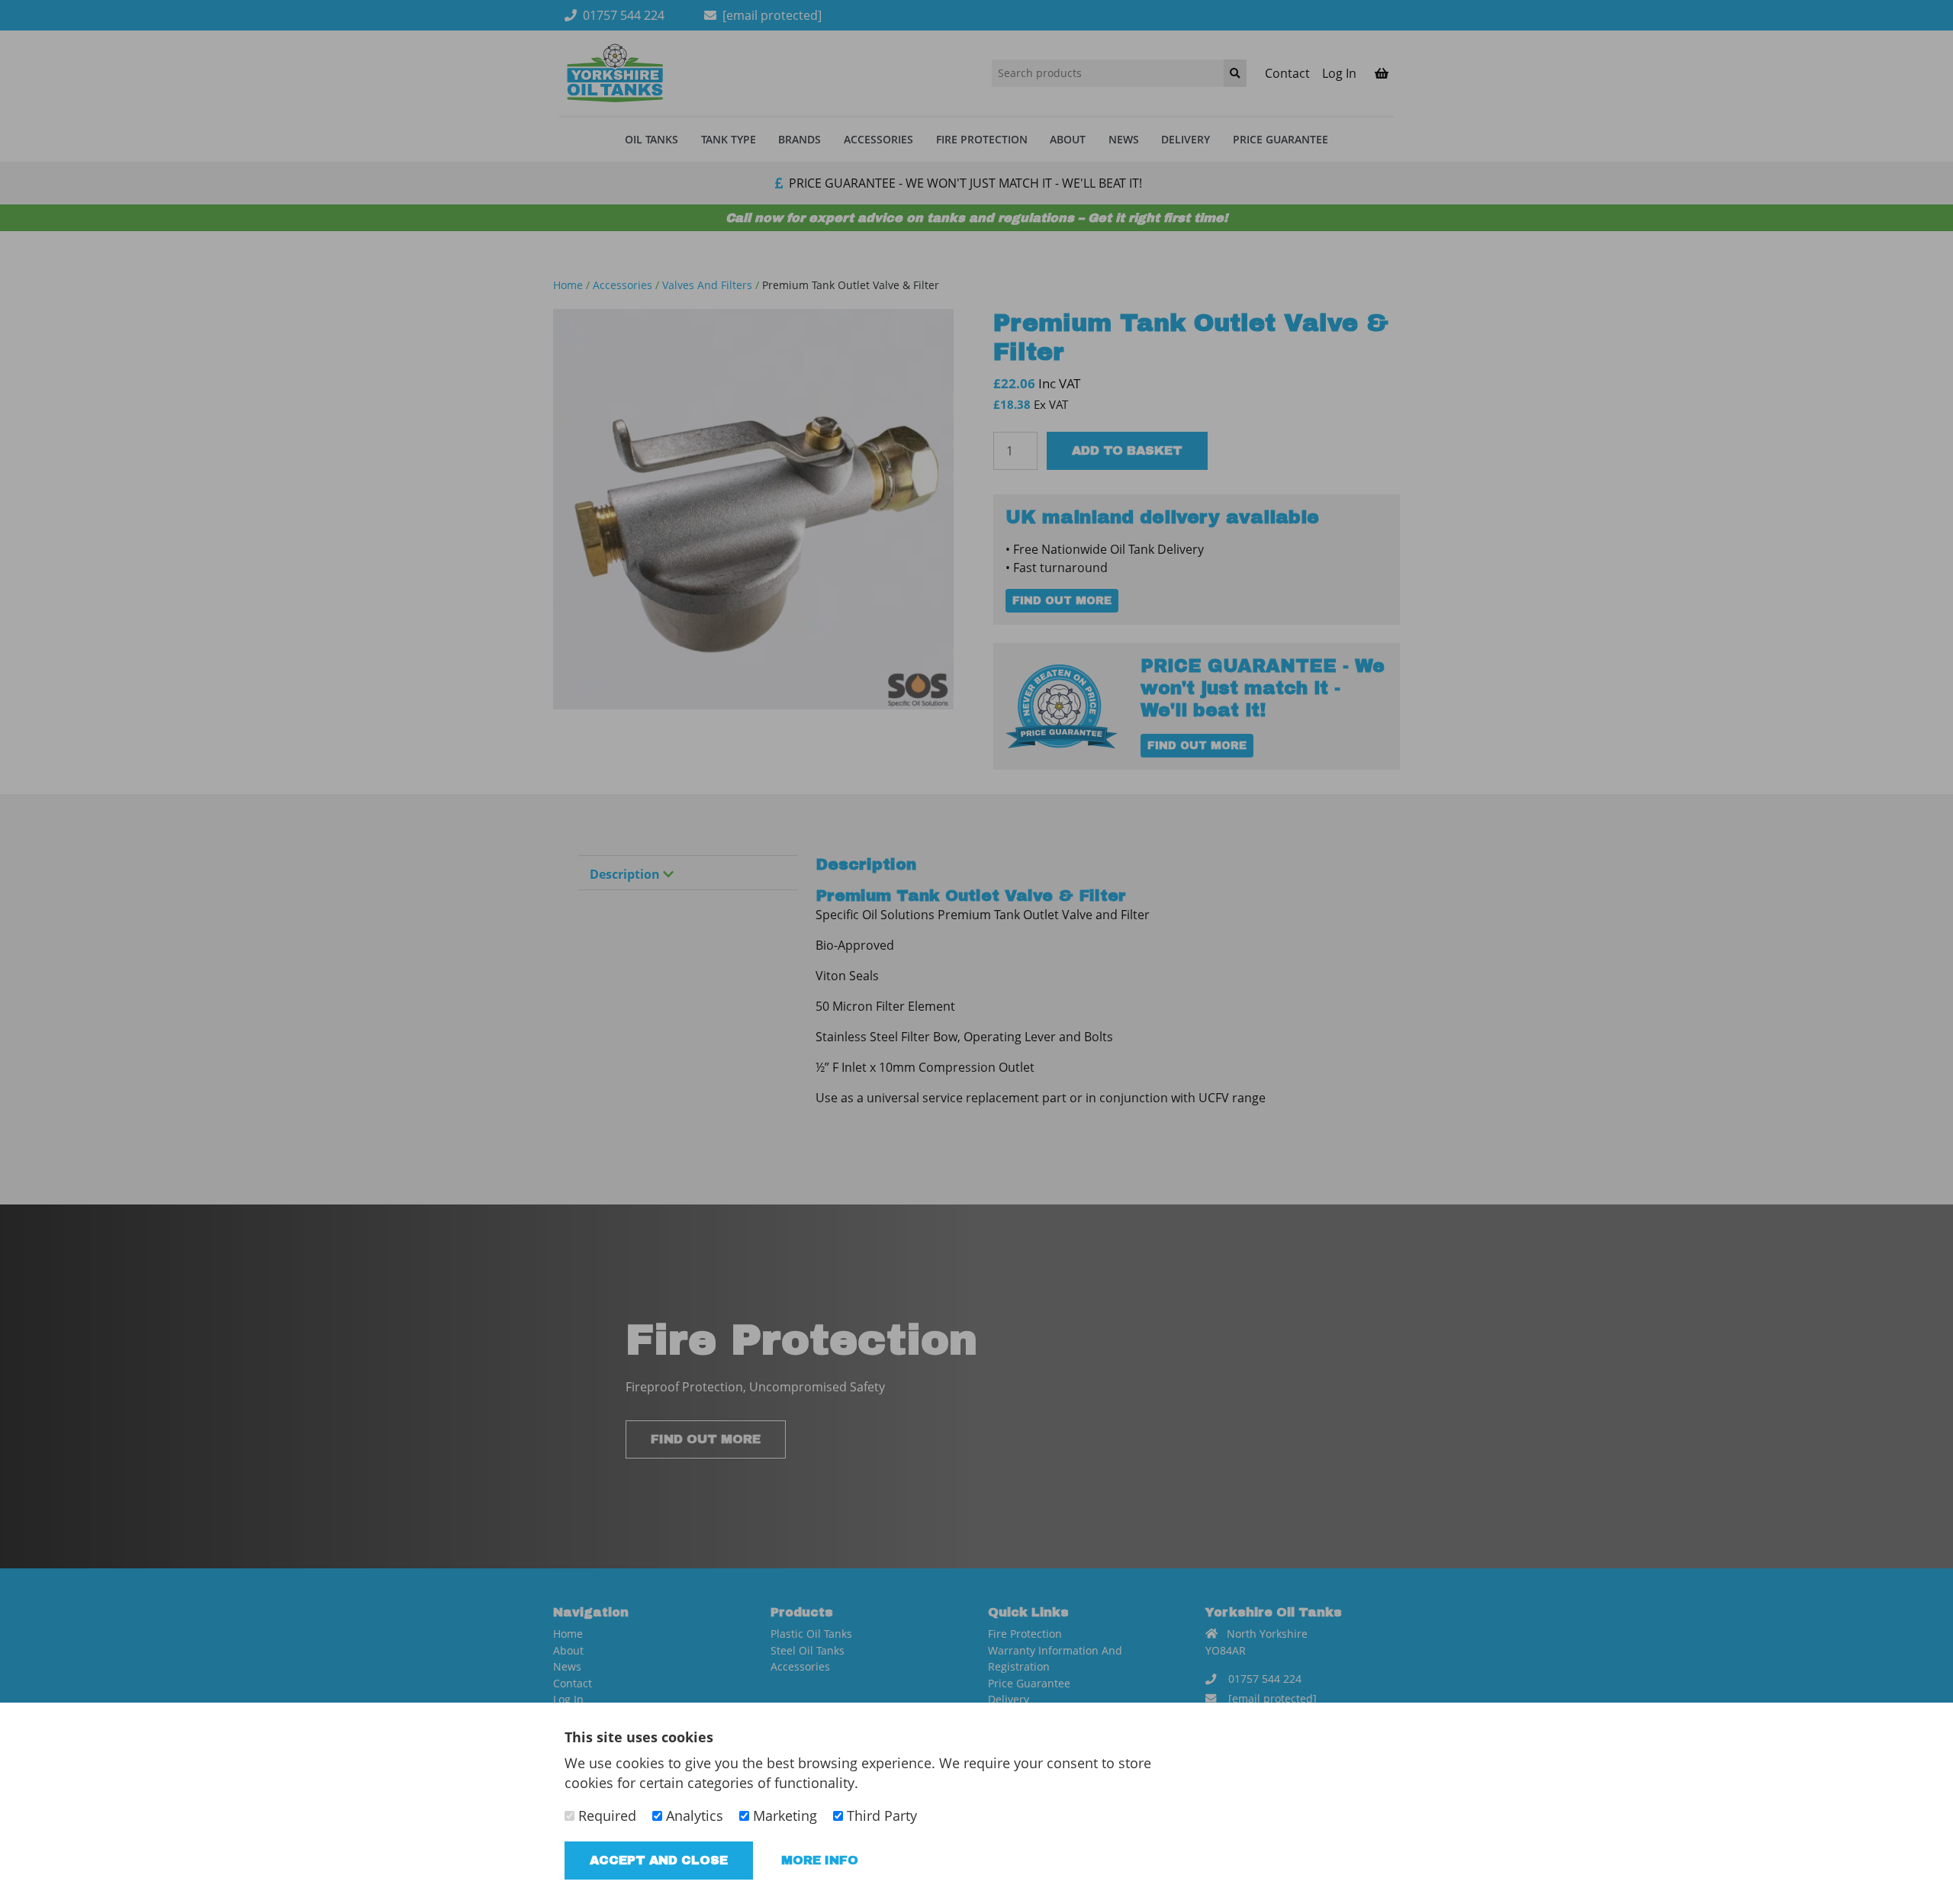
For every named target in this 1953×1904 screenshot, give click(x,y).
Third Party (880, 1816)
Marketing (783, 1816)
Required (605, 1816)
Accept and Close (659, 1860)
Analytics (693, 1816)
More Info (820, 1860)
